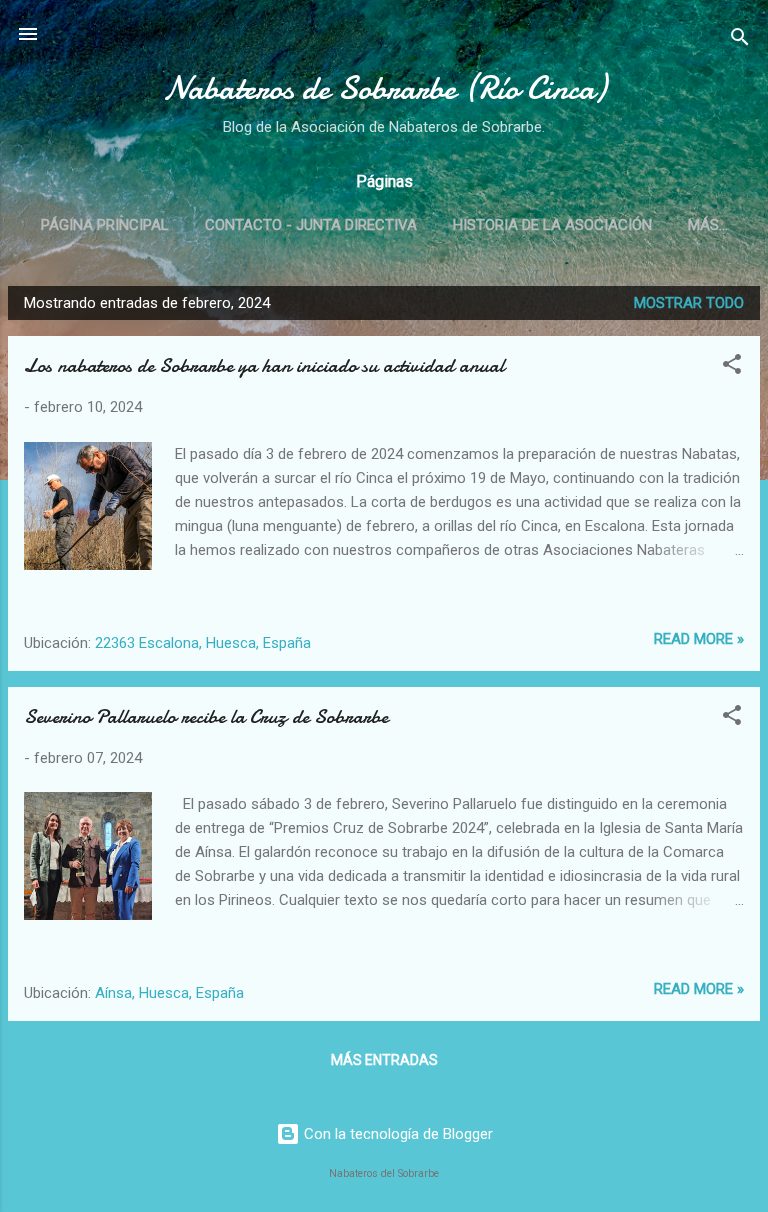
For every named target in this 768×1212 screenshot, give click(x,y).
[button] (732, 367)
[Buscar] (740, 40)
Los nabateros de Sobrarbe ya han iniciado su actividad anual (264, 365)
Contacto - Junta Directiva (311, 225)
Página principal (105, 225)
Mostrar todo (689, 303)
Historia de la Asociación (552, 225)
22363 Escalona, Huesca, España (203, 643)
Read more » (699, 639)
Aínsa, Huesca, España (169, 993)
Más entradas (384, 1060)
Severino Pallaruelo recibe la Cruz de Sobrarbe (206, 716)
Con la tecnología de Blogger (396, 1134)
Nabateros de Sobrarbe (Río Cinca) (384, 88)
